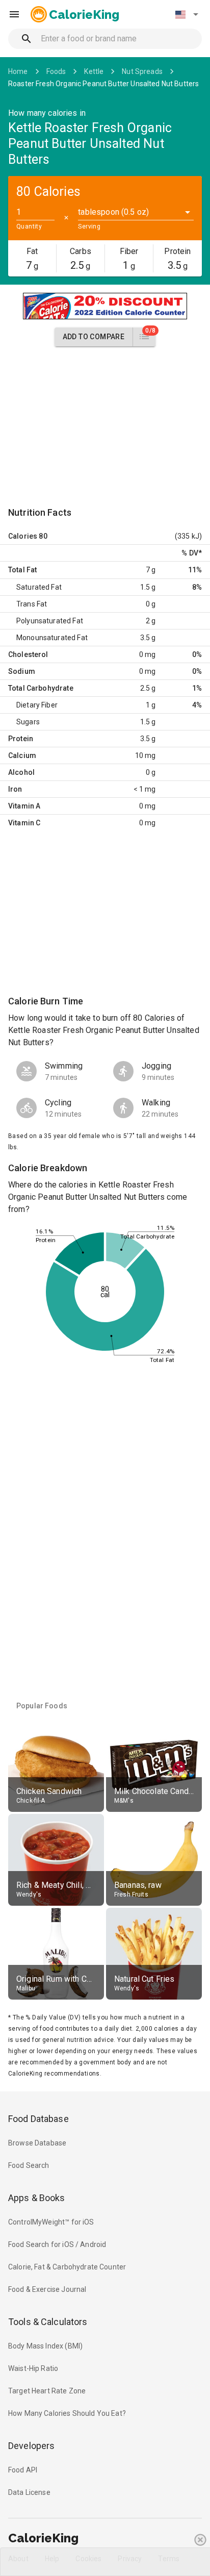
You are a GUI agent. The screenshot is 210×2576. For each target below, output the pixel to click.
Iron (15, 789)
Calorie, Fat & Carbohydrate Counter (67, 2267)
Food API (23, 2470)
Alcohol (21, 772)
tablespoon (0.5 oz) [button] (113, 212)
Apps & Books (37, 2198)
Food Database (38, 2119)
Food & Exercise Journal (47, 2289)
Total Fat (22, 570)
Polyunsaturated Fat (50, 621)
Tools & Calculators (48, 2322)
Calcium (22, 755)
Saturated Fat (39, 587)
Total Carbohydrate (41, 688)
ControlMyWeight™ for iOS (51, 2222)
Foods (56, 71)
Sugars (28, 722)
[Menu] (14, 14)
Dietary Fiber (37, 705)
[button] (187, 14)
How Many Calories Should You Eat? (67, 2413)
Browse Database (37, 2143)
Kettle (94, 71)
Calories (23, 536)
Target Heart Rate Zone (47, 2391)
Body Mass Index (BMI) (45, 2346)
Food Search (29, 2165)
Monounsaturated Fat (52, 638)
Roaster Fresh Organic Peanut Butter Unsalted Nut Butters (103, 84)
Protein (21, 739)
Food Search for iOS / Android (57, 2244)
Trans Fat (32, 604)
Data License (29, 2492)
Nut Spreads (142, 71)
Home (18, 71)
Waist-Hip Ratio (33, 2368)
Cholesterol (28, 654)
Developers (31, 2446)
